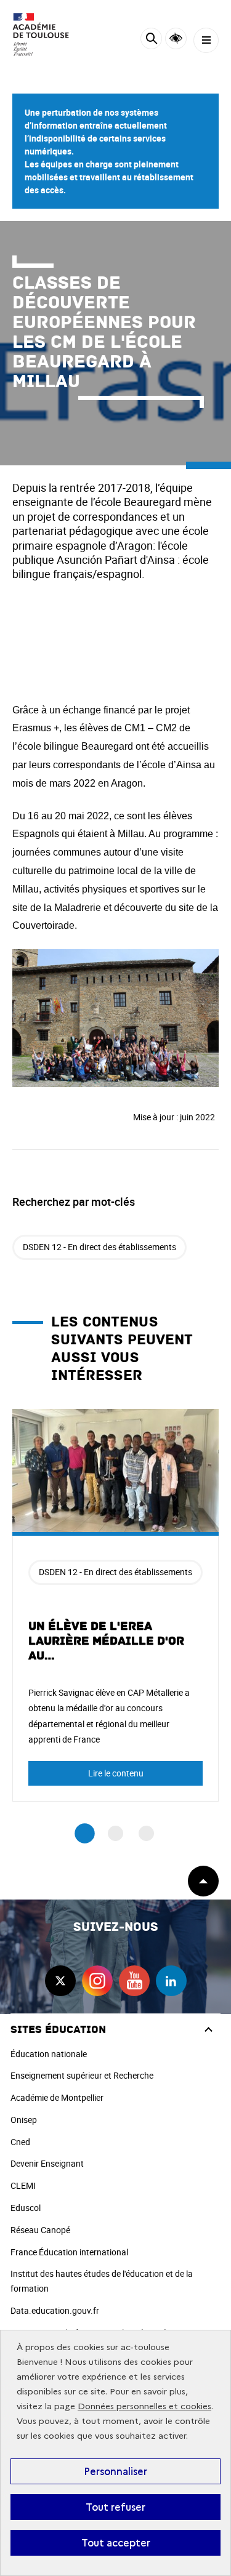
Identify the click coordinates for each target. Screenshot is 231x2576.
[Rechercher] (151, 40)
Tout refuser (115, 2507)
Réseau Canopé (40, 2230)
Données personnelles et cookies (144, 2406)
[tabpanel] (115, 1605)
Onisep (24, 2120)
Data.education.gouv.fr (55, 2310)
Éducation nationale (49, 2054)
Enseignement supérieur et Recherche (82, 2075)
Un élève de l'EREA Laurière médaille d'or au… (106, 1641)
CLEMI (23, 2185)
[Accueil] (46, 34)
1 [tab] (85, 1834)
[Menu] (206, 40)
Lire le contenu (116, 1773)
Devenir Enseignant (47, 2163)
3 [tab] (146, 1833)
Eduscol (26, 2208)
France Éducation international (69, 2252)
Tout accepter (116, 2543)
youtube (134, 1981)
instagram (97, 1981)
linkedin (171, 1981)
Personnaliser (115, 2471)
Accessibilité (176, 38)
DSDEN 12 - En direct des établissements (99, 1247)
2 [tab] (115, 1833)
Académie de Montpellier (57, 2097)
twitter (60, 1981)
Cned (20, 2142)
